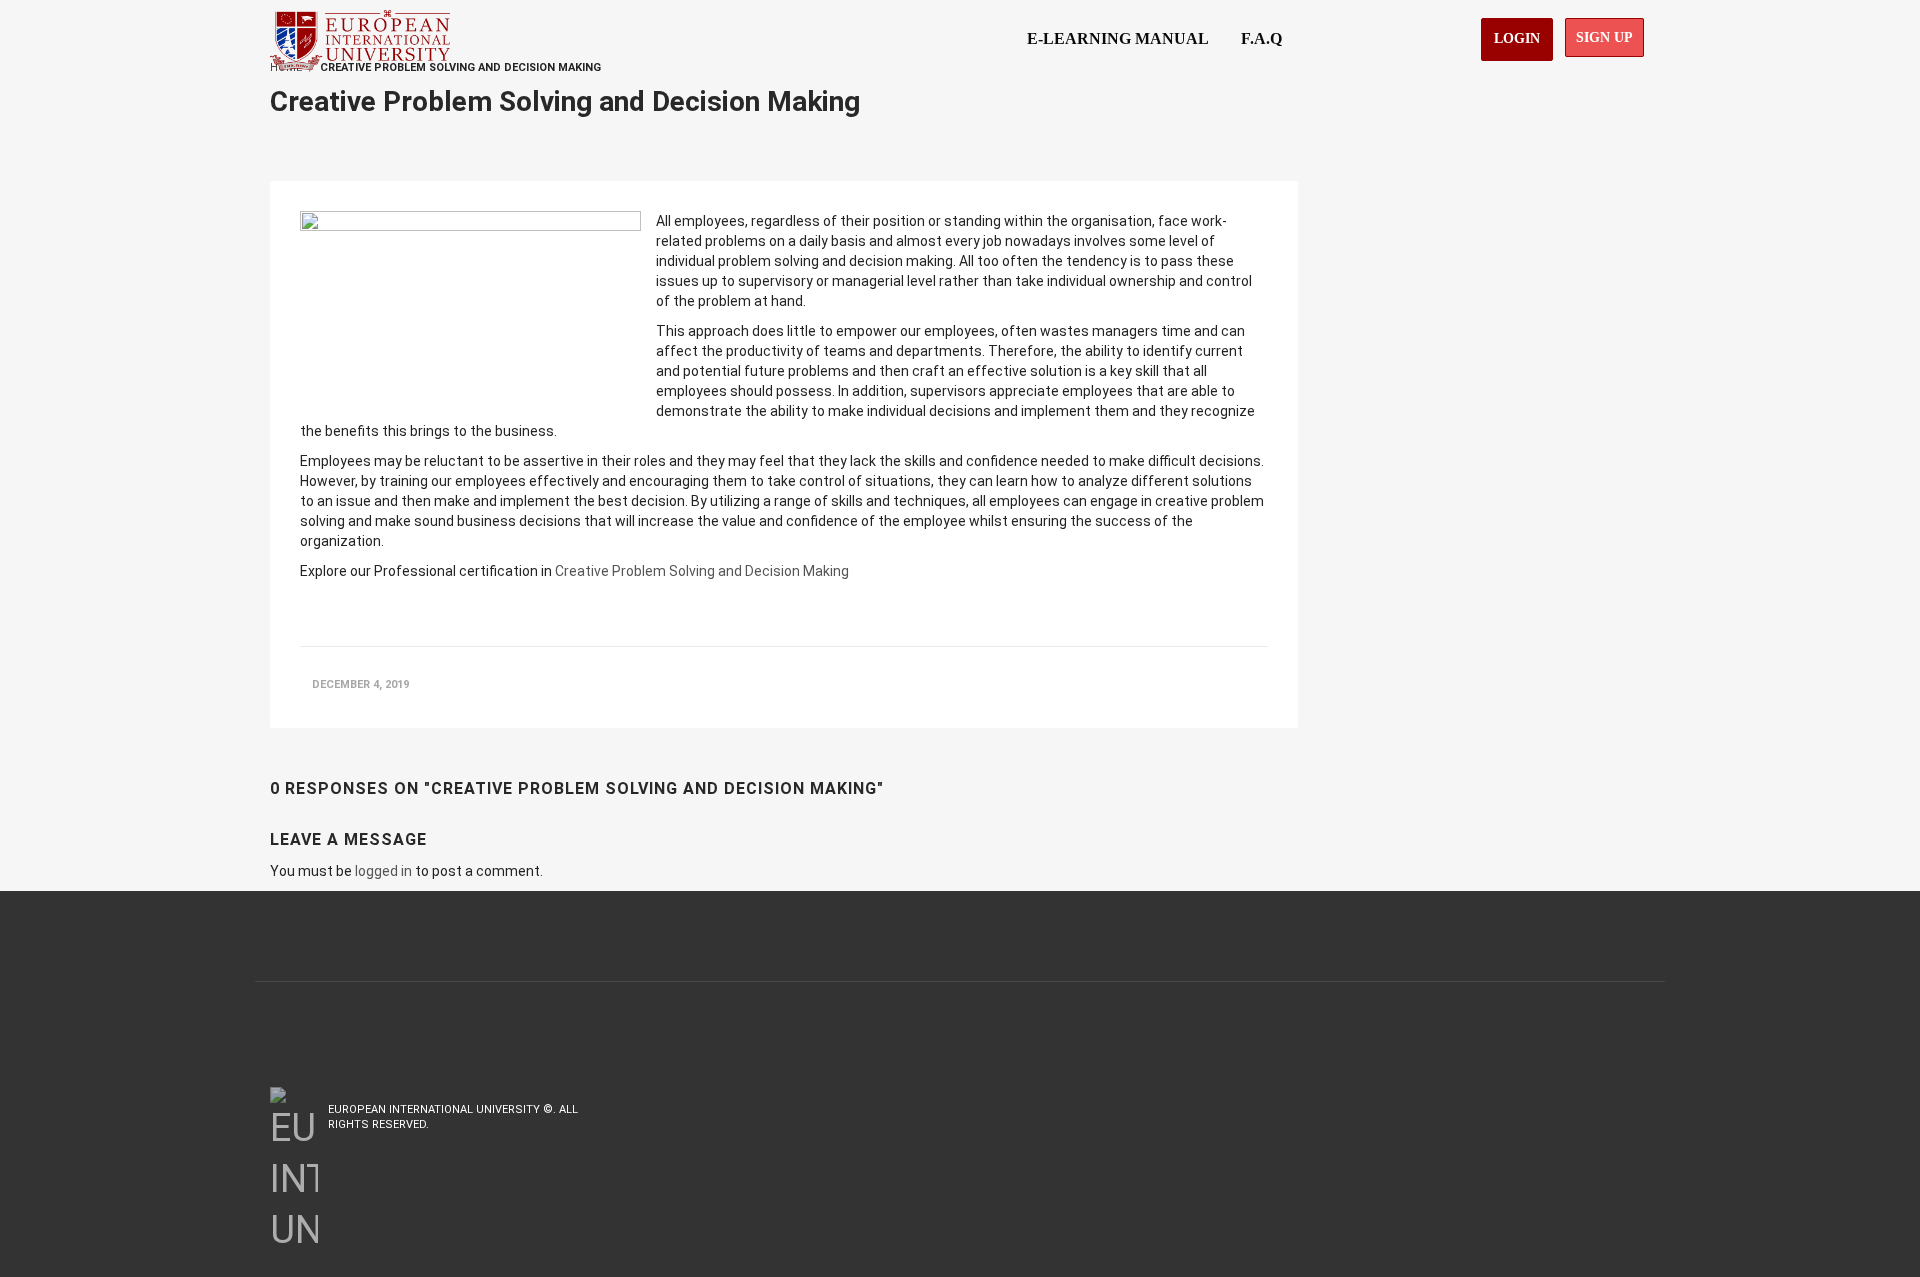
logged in (383, 871)
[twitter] (1599, 1109)
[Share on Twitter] (1178, 684)
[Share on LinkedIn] (1217, 684)
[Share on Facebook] (1136, 684)
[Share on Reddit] (1256, 684)
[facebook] (1557, 1109)
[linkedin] (1638, 1109)
